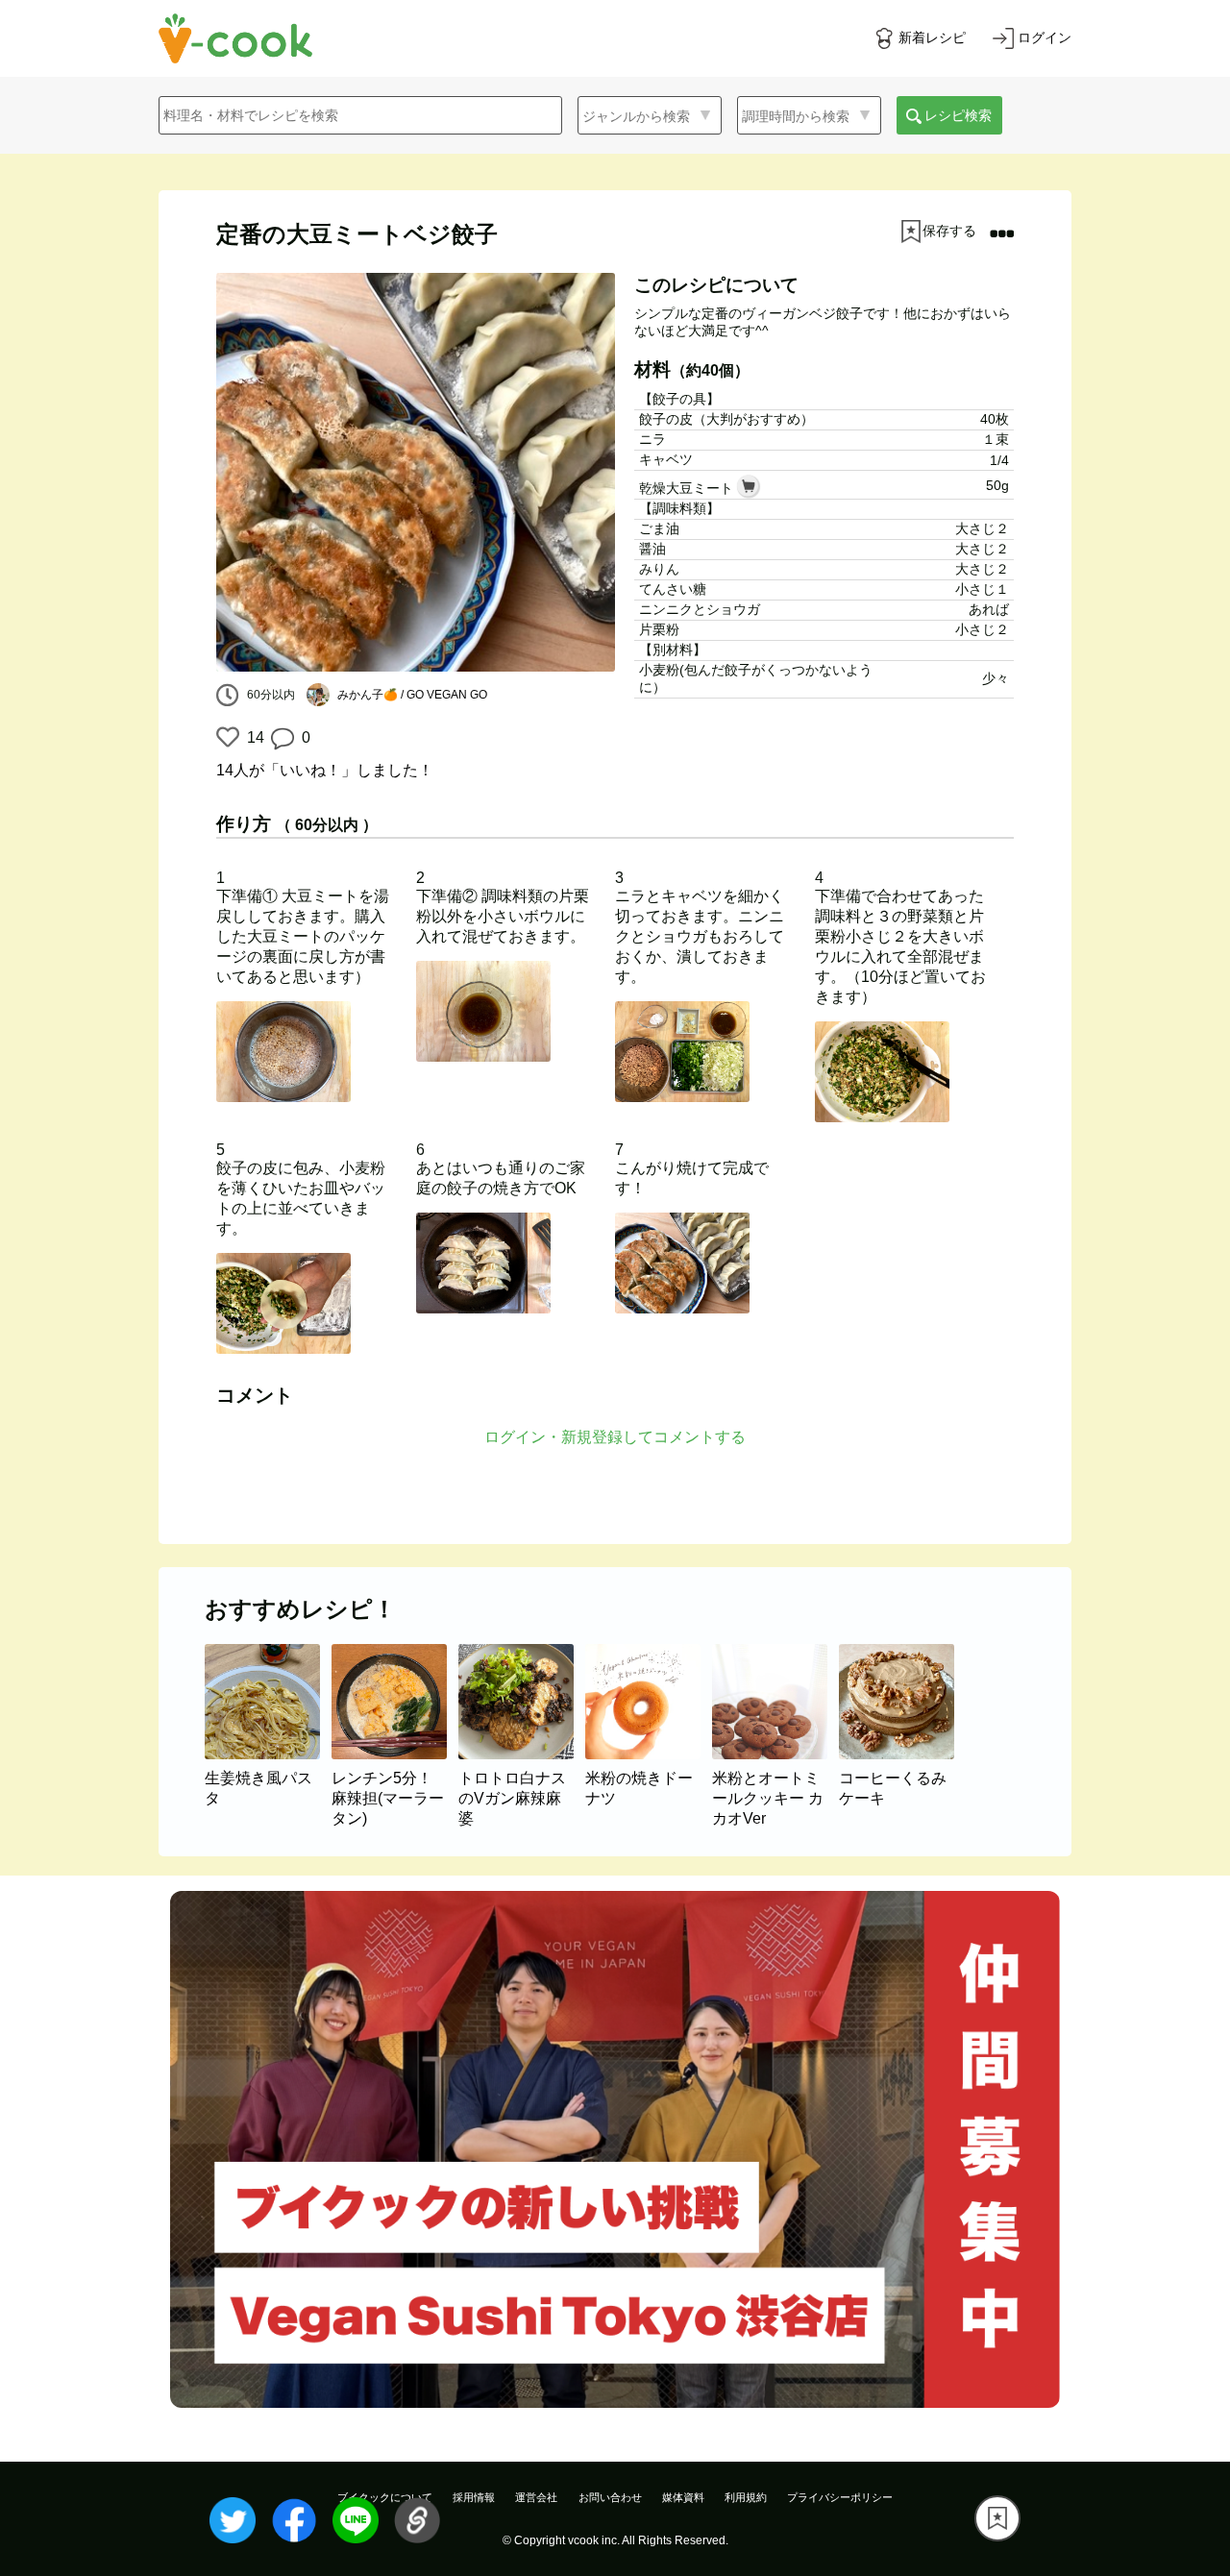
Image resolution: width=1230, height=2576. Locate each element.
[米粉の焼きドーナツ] (649, 1754)
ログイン (1045, 37)
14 (253, 737)
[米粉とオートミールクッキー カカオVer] (775, 1754)
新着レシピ (932, 37)
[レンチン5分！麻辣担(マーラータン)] (395, 1754)
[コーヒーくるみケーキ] (900, 1754)
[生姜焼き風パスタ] (268, 1754)
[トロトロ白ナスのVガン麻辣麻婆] (522, 1754)
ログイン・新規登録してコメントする (615, 1437)
